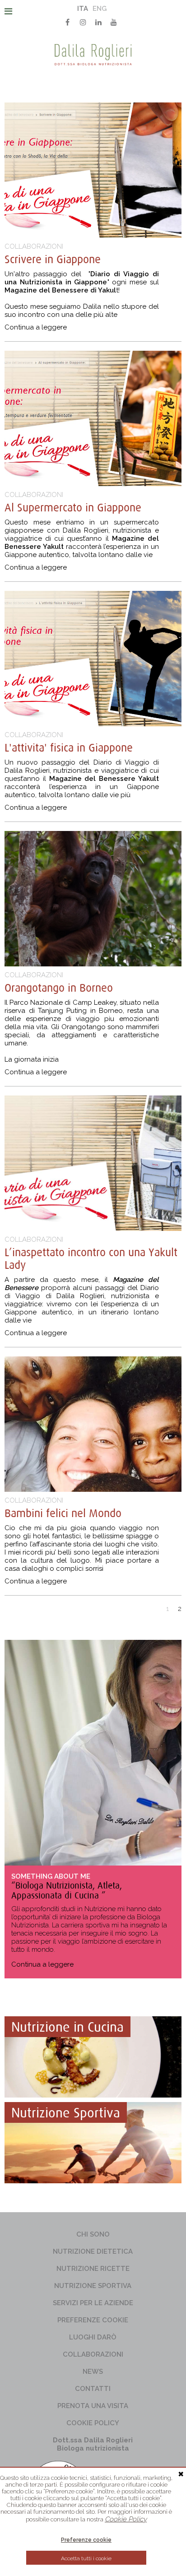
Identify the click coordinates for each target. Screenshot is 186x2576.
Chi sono (93, 2234)
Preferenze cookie (93, 2320)
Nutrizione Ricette (93, 2269)
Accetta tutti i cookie (86, 2558)
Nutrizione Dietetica (93, 2251)
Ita (83, 9)
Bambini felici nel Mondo (63, 1513)
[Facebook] (68, 22)
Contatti (93, 2389)
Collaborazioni (93, 2354)
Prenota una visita (93, 2406)
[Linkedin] (98, 22)
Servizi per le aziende (93, 2303)
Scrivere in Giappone (53, 259)
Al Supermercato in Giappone (73, 507)
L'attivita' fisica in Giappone (69, 747)
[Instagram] (83, 22)
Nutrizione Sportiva (93, 2286)
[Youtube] (114, 22)
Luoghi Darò (93, 2337)
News (93, 2372)
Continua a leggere (36, 327)
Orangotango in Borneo (59, 988)
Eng (100, 9)
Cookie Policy (93, 2423)
